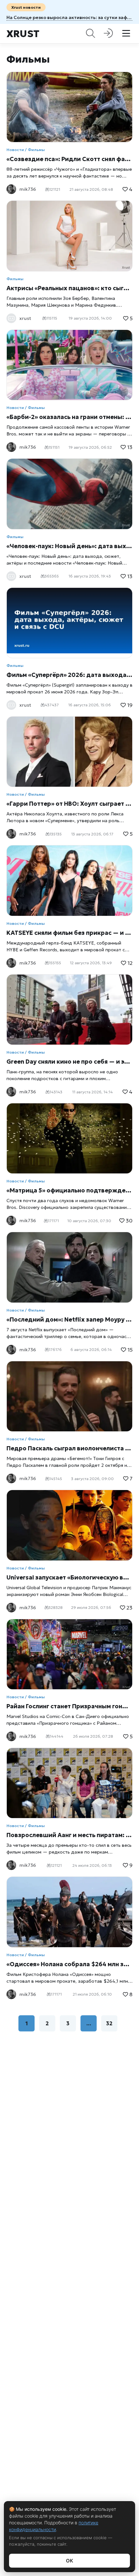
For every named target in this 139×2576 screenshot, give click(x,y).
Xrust (23, 34)
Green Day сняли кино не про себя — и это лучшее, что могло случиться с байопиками (69, 1062)
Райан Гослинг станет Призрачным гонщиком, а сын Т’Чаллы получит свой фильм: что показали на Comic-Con (69, 1706)
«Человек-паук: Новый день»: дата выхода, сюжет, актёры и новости (69, 546)
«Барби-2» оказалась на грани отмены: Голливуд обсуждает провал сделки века (69, 417)
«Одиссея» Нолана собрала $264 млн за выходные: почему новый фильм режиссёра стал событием (69, 1964)
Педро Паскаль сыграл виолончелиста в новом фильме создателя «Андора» (69, 1448)
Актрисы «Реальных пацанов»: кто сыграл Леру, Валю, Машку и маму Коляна (69, 288)
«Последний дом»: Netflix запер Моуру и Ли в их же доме (69, 1319)
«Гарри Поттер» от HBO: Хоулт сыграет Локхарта (69, 804)
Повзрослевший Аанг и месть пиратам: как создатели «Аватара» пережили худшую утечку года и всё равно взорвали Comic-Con (69, 1835)
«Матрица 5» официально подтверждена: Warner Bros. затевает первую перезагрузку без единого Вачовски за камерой (69, 1190)
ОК (69, 2561)
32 (109, 2023)
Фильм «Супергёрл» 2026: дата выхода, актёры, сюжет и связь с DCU (69, 675)
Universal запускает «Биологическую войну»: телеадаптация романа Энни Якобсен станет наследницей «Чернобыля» (69, 1577)
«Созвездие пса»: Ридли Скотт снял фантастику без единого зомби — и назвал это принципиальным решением (69, 159)
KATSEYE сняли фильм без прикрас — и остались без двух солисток (69, 933)
